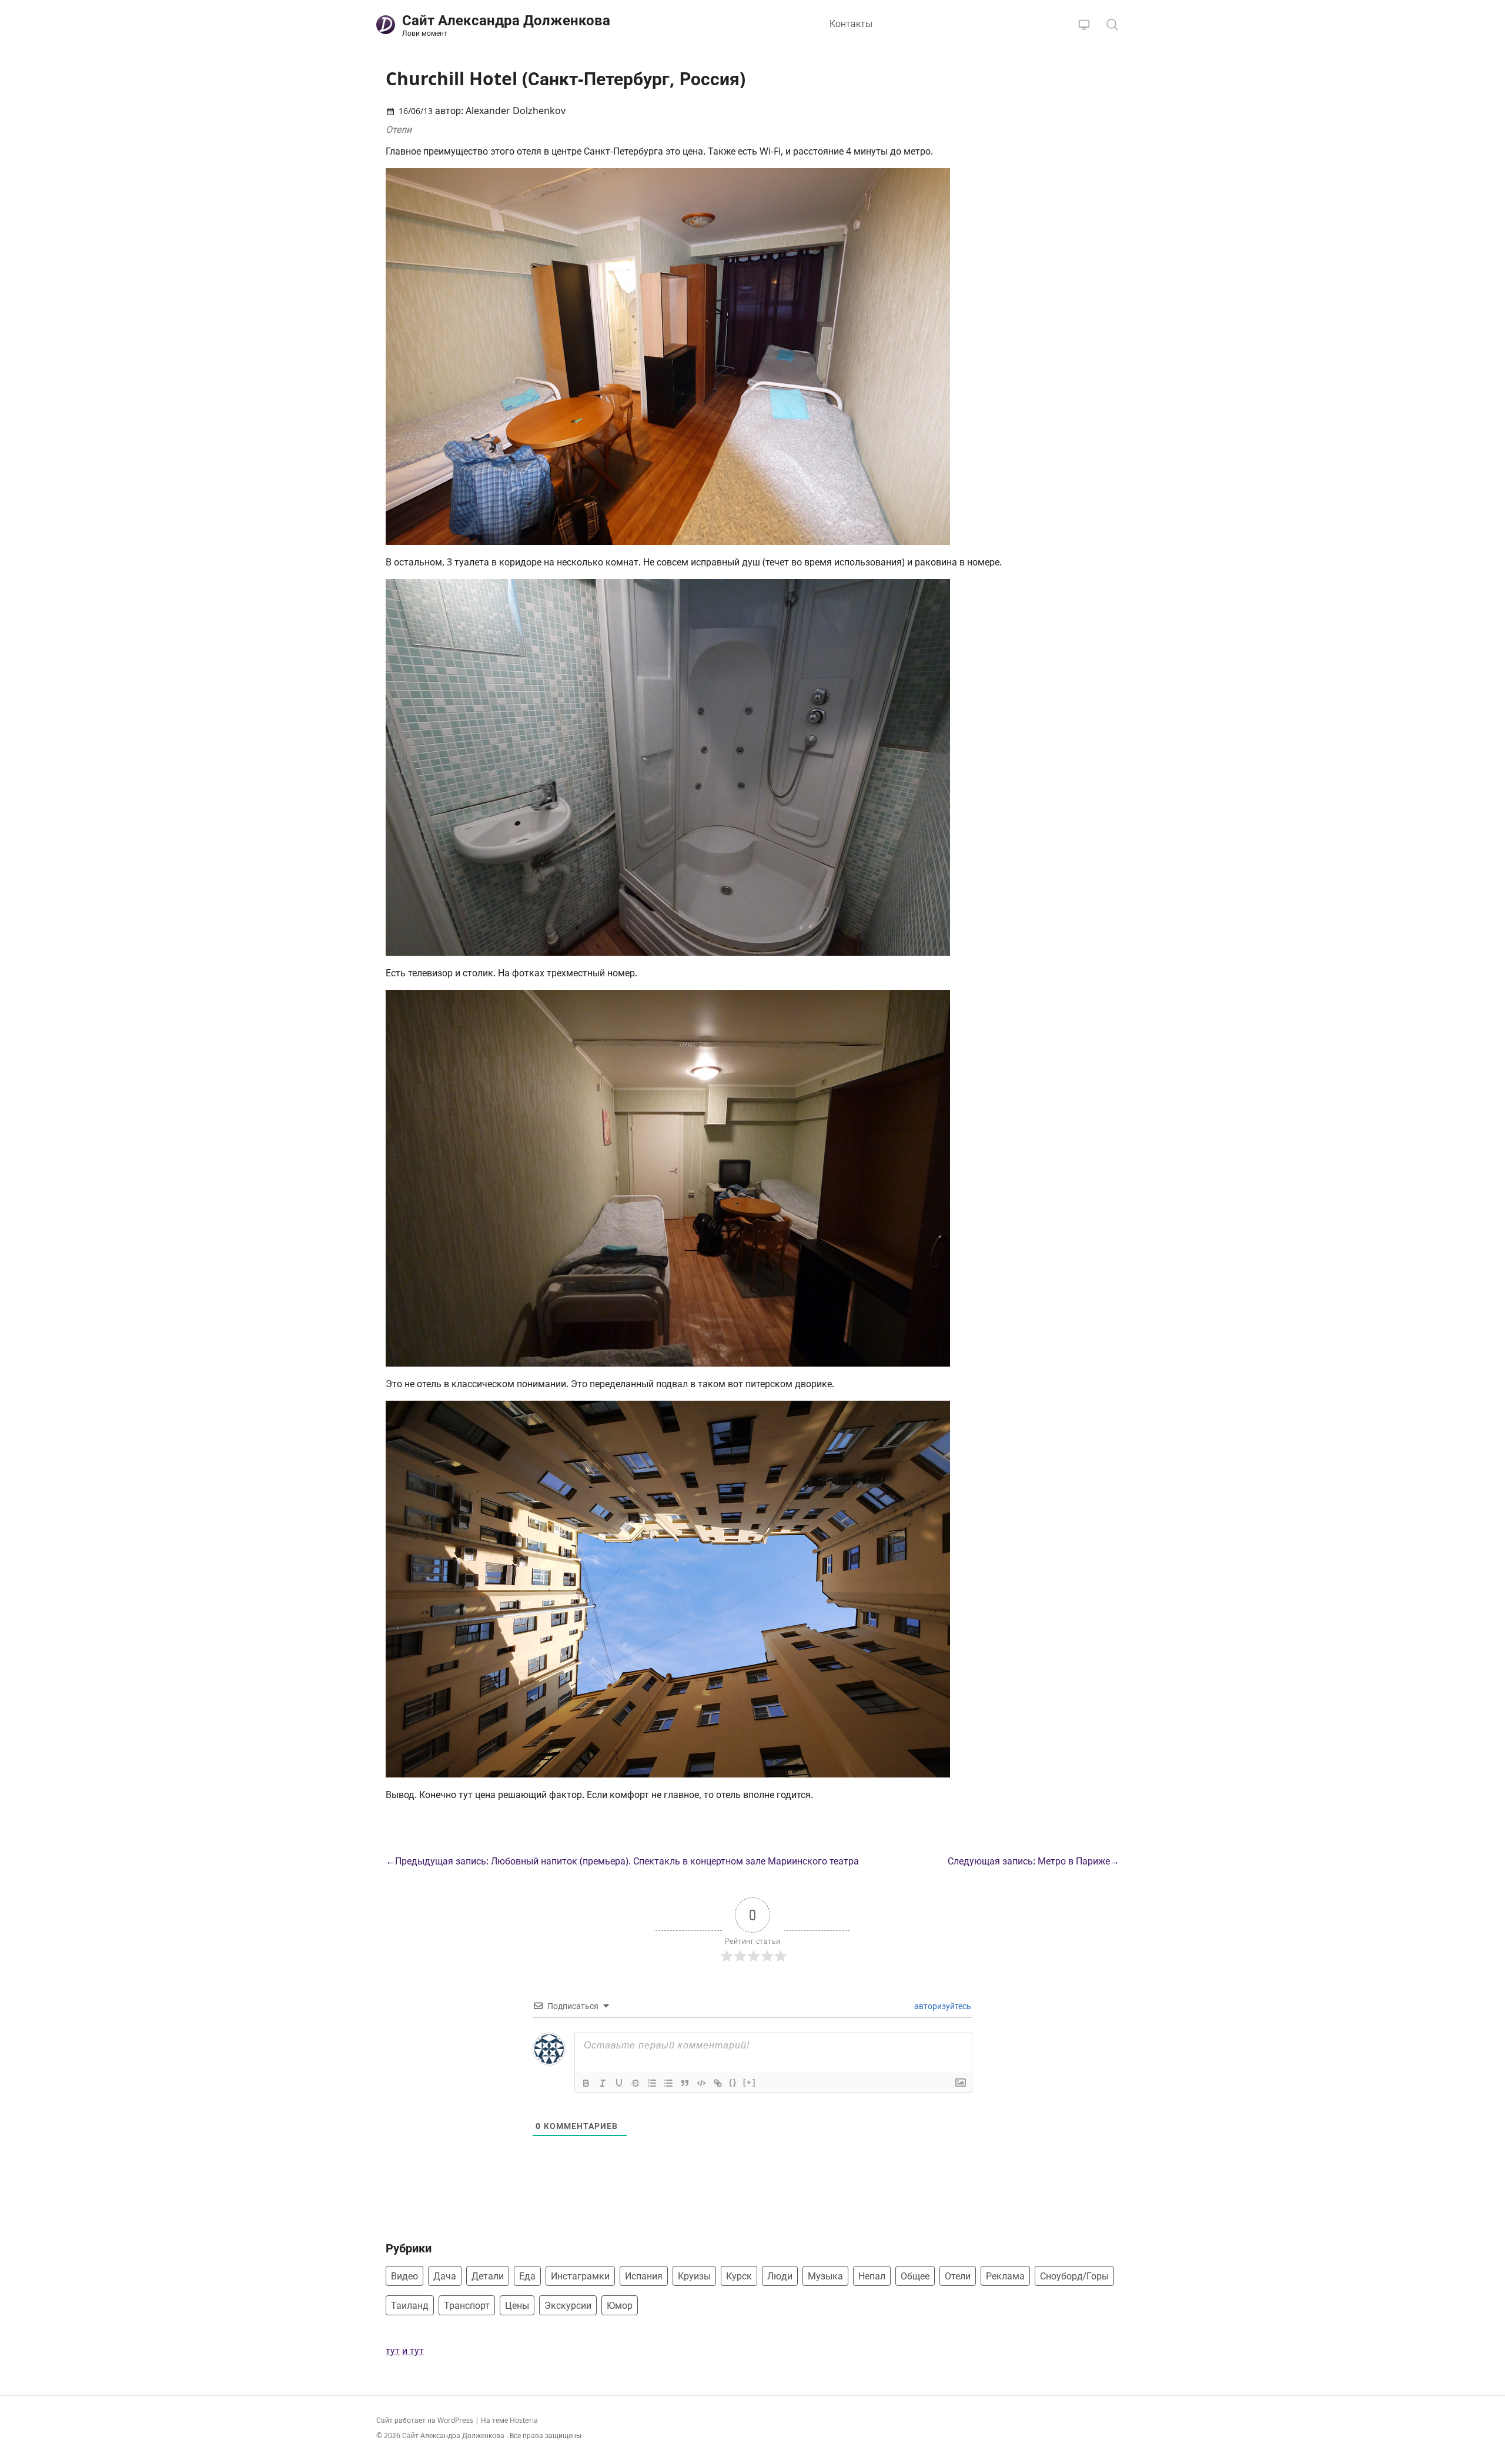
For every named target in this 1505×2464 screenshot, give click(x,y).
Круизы (694, 2276)
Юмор (620, 2305)
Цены (517, 2305)
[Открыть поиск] (1112, 25)
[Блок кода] (701, 2083)
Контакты (851, 24)
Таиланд (410, 2305)
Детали (488, 2276)
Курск (739, 2276)
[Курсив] (603, 2083)
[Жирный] (586, 2083)
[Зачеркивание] (636, 2083)
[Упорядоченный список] (652, 2083)
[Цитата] (685, 2083)
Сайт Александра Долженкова (454, 2435)
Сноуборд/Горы (1074, 2276)
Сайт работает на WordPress (426, 2420)
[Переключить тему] (1084, 25)
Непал (872, 2276)
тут (393, 2351)
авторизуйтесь (942, 2006)
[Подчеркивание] (619, 2083)
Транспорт (467, 2305)
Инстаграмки (580, 2276)
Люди (780, 2276)
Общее (915, 2276)
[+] (750, 2082)
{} (733, 2082)
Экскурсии (568, 2305)
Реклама (1005, 2276)
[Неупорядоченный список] (668, 2083)
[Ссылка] (718, 2083)
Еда (527, 2276)
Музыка (825, 2276)
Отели (399, 129)
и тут (413, 2351)
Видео (404, 2276)
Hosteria (524, 2420)
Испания (644, 2276)
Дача (445, 2276)
